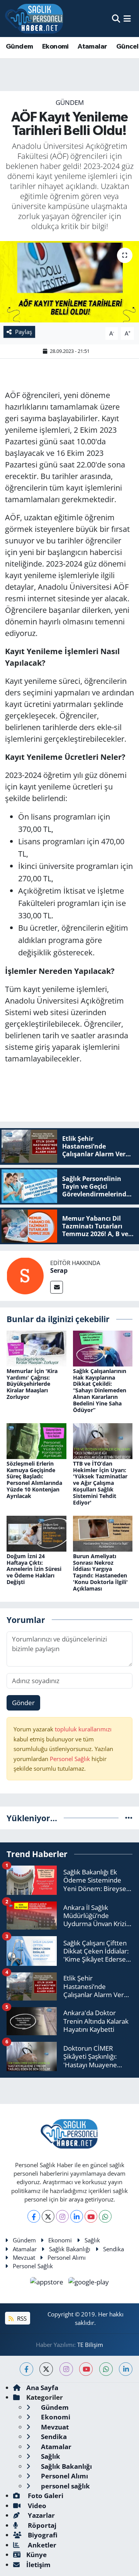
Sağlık (92, 2240)
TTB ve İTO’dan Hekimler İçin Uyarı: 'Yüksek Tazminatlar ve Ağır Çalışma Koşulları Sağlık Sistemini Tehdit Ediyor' (100, 1483)
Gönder (23, 1703)
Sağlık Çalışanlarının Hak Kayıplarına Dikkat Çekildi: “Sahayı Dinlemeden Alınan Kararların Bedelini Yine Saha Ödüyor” (100, 1390)
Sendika (114, 2249)
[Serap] (25, 1275)
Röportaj (41, 2525)
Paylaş (24, 332)
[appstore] (48, 2283)
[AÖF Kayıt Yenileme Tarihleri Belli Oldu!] (69, 282)
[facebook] (26, 2369)
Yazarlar (41, 2515)
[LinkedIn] (77, 2216)
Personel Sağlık (70, 1759)
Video (36, 2506)
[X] (48, 2216)
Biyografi (42, 2535)
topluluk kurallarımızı (83, 1729)
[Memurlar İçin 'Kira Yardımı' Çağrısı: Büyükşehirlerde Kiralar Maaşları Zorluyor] (36, 1348)
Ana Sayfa (42, 2388)
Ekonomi (55, 47)
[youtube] (86, 2369)
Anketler (41, 2545)
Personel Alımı (67, 2257)
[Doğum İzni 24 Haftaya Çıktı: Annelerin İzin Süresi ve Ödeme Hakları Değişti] (36, 1533)
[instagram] (66, 2369)
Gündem (19, 47)
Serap (59, 1270)
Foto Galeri (45, 2496)
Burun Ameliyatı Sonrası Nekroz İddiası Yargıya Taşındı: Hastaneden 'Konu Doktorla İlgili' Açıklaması (100, 1572)
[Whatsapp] (105, 2216)
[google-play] (89, 2283)
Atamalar (92, 47)
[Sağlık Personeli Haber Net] (34, 19)
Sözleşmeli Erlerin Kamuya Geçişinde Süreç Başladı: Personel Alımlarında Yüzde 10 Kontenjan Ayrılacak (34, 1480)
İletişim (38, 2565)
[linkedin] (126, 2369)
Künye (36, 2555)
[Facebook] (34, 2216)
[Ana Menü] (127, 18)
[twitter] (46, 2369)
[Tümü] (129, 1818)
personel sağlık (65, 2486)
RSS (21, 2318)
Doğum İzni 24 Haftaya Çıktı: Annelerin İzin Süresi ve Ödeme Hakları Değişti (34, 1569)
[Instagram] (62, 2216)
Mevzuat (24, 2257)
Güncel (127, 47)
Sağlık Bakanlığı (70, 2249)
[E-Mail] (57, 1287)
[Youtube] (91, 2216)
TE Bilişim (90, 2345)
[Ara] (116, 18)
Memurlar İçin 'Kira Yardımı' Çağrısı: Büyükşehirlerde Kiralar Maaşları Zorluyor (32, 1384)
